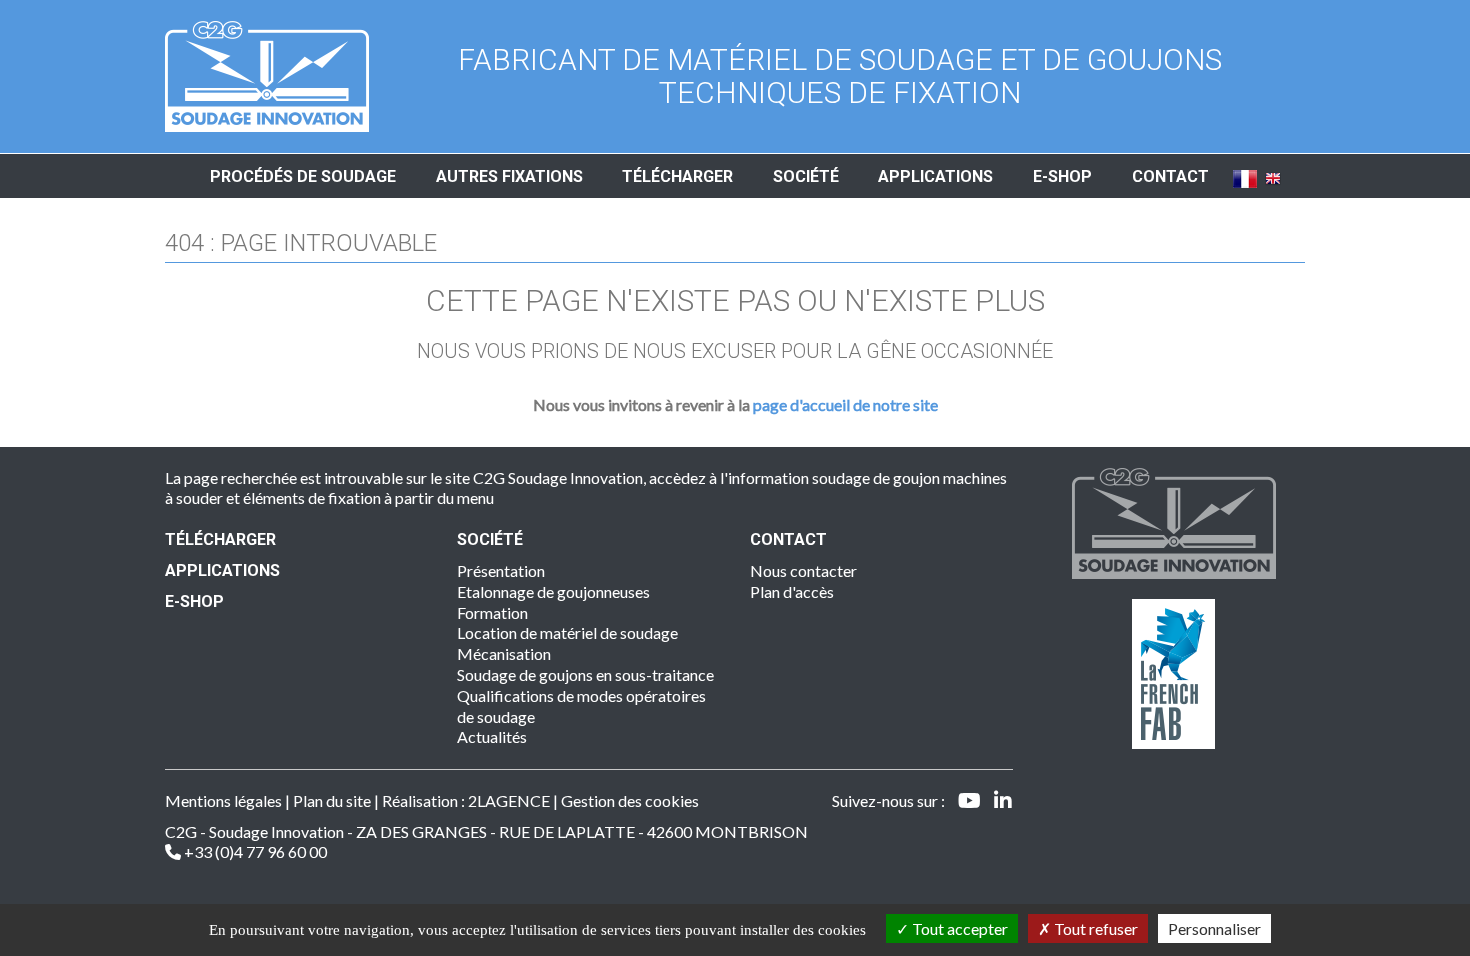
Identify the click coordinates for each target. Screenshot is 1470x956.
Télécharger (677, 176)
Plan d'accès (792, 591)
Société (806, 176)
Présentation (501, 570)
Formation (492, 612)
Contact (1170, 176)
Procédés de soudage (303, 176)
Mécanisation (504, 653)
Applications (935, 176)
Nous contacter (803, 570)
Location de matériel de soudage (567, 632)
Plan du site (332, 800)
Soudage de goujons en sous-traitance (585, 674)
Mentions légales (223, 800)
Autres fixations (509, 176)
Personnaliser (1214, 928)
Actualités (492, 736)
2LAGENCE (509, 800)
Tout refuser (1094, 928)
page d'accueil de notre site (845, 404)
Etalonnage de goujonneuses (553, 591)
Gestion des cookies (630, 800)
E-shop (1062, 176)
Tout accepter (958, 928)
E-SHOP (194, 601)
